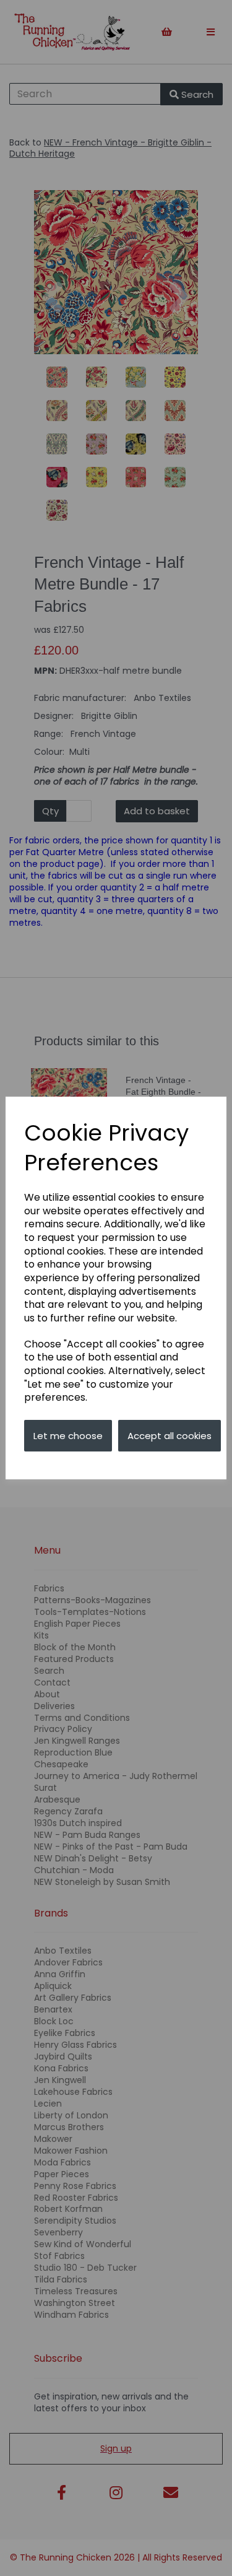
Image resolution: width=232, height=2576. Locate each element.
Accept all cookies (170, 1436)
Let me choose (68, 1436)
